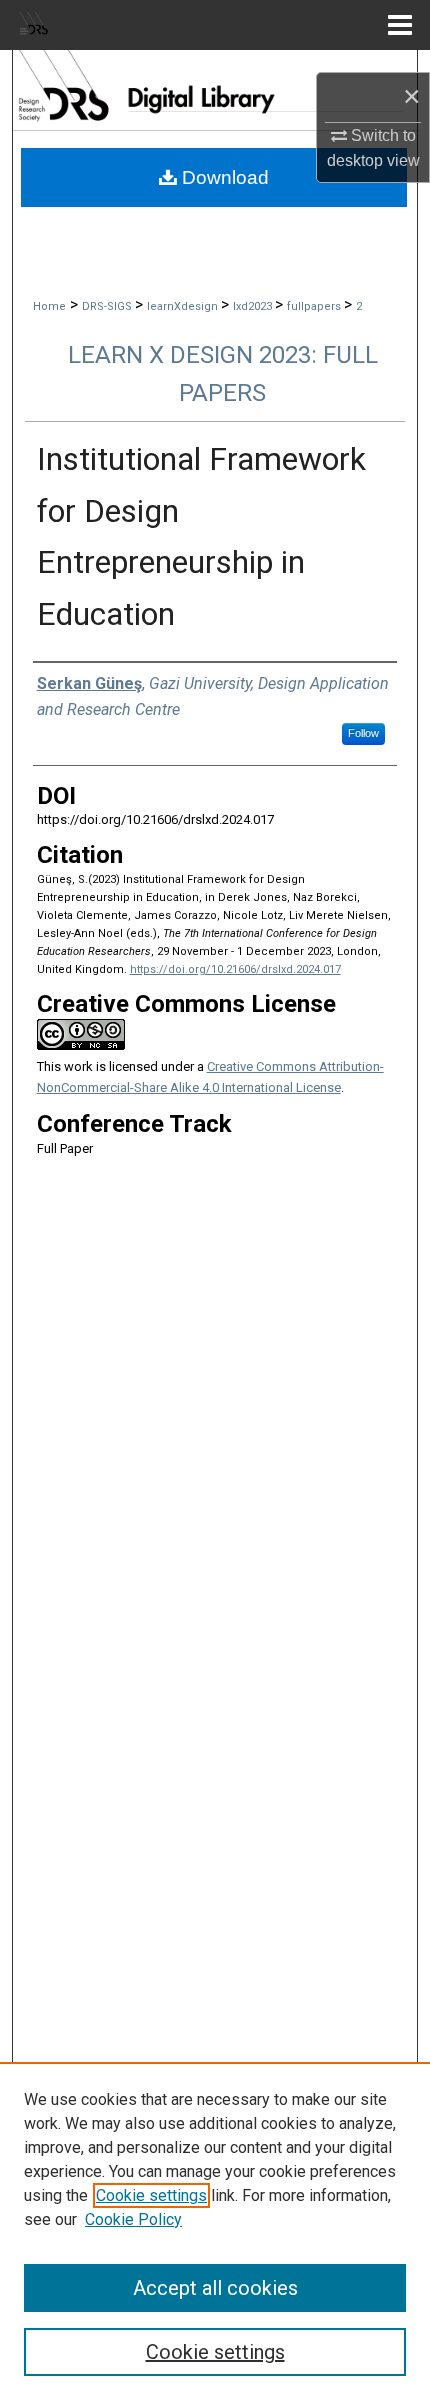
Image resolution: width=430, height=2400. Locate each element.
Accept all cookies (215, 2288)
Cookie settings (151, 2195)
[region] (215, 2231)
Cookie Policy (133, 2219)
